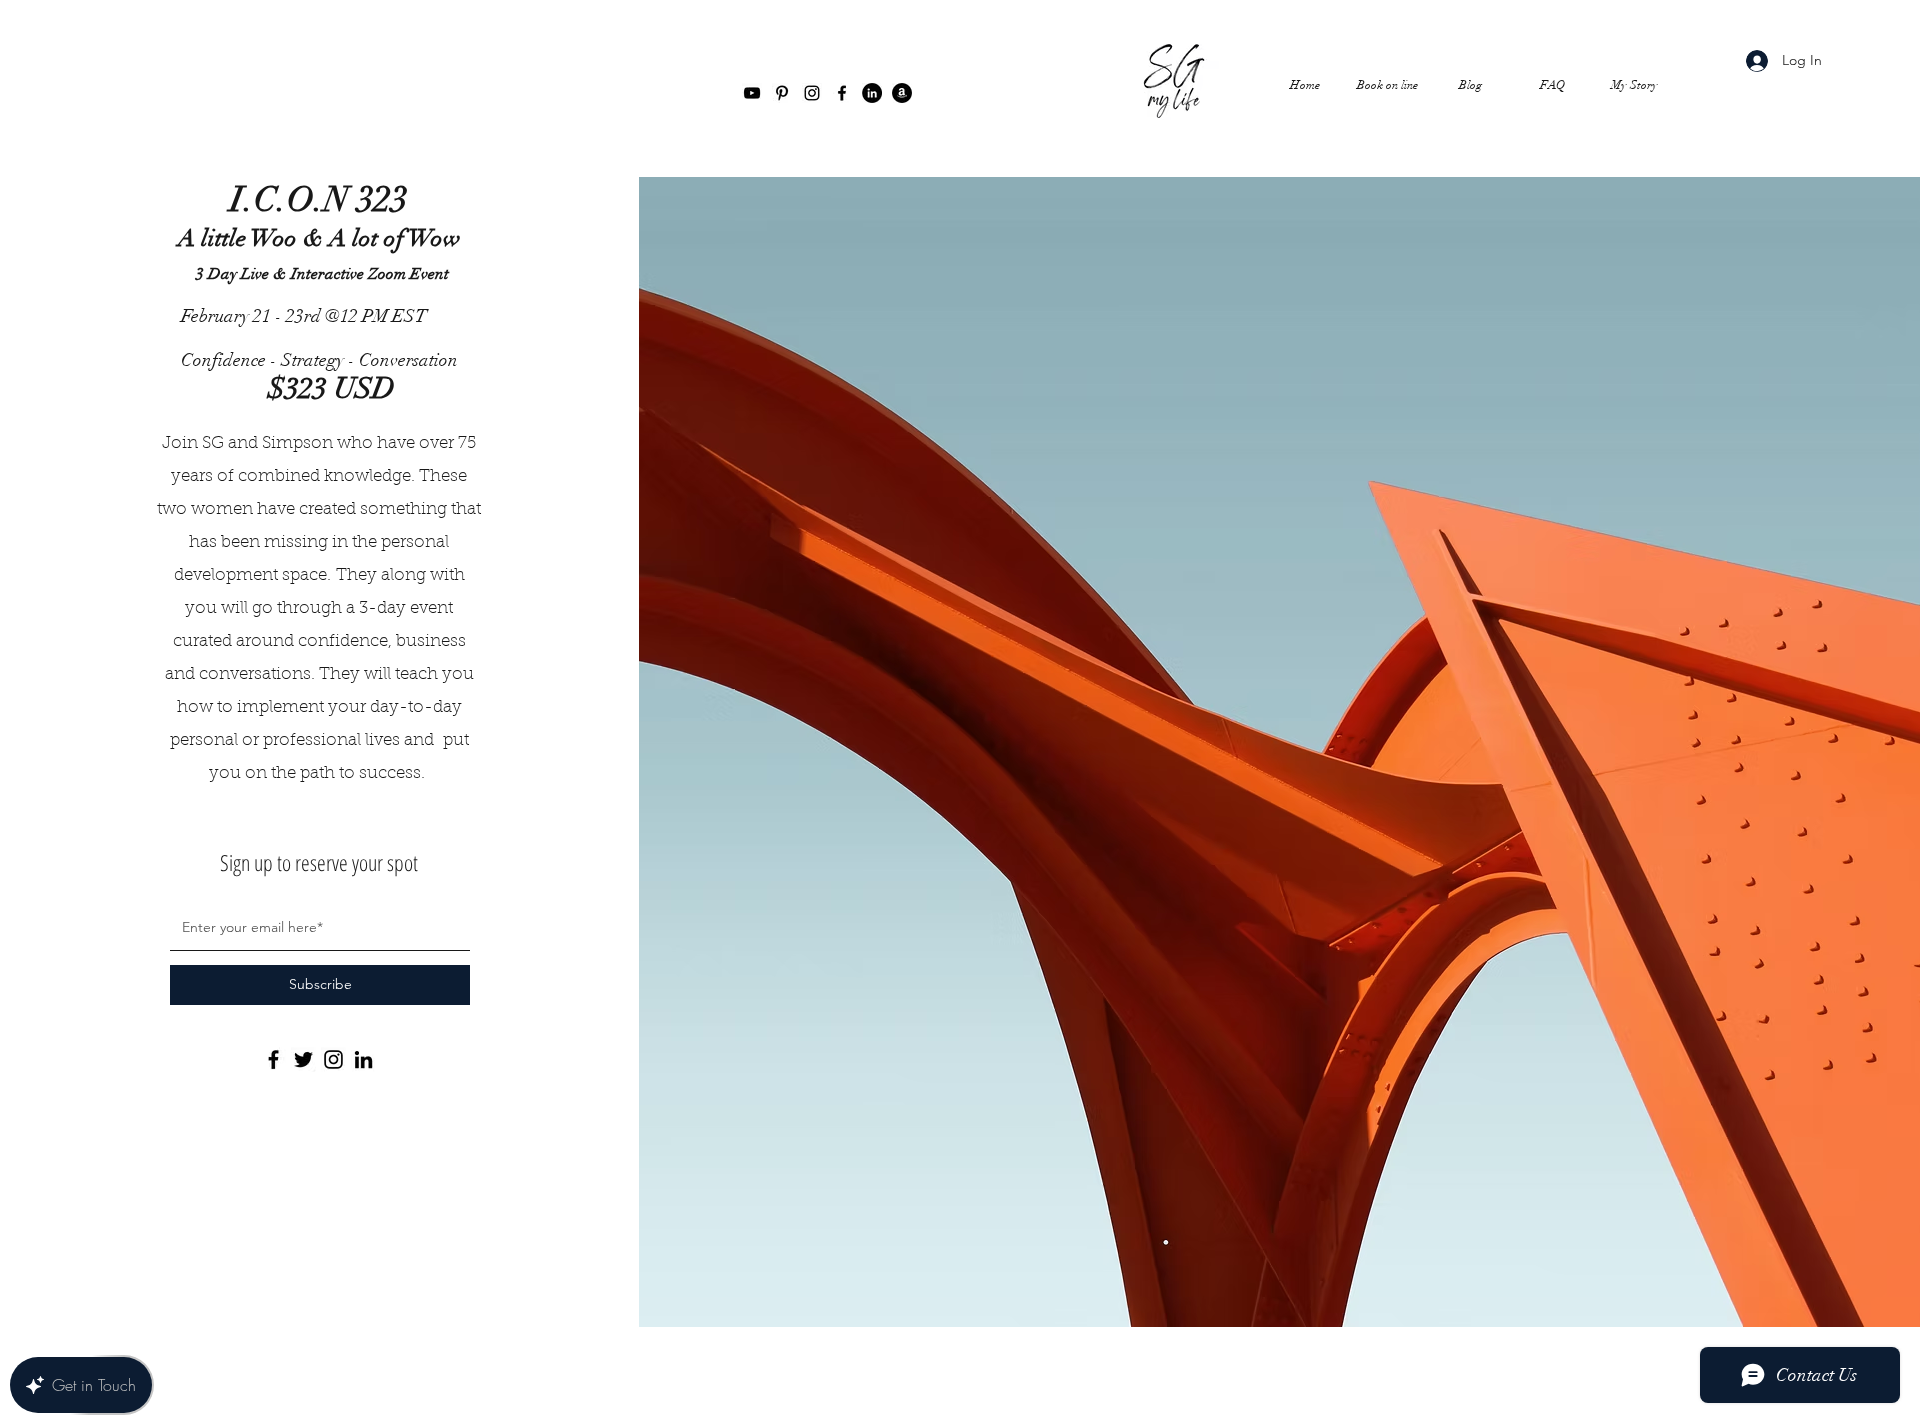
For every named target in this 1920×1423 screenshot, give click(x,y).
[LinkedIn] (872, 93)
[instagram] (812, 93)
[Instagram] (333, 1059)
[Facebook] (273, 1059)
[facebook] (842, 93)
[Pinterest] (782, 93)
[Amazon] (902, 93)
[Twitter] (303, 1059)
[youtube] (752, 93)
